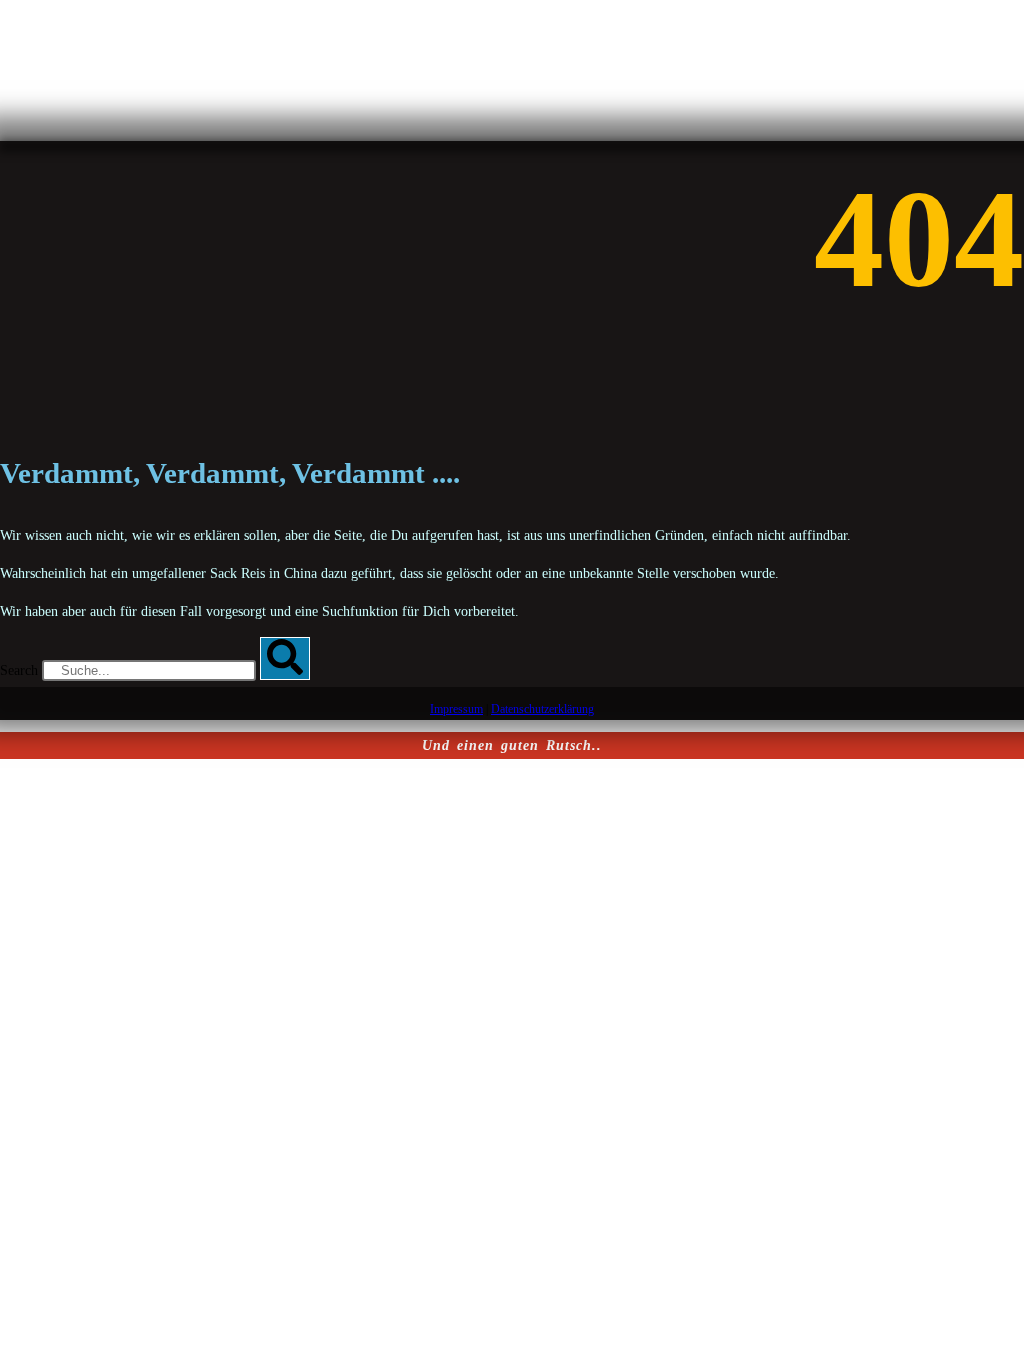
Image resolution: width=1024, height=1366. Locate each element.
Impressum (456, 709)
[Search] (285, 658)
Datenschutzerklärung (542, 709)
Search (19, 670)
